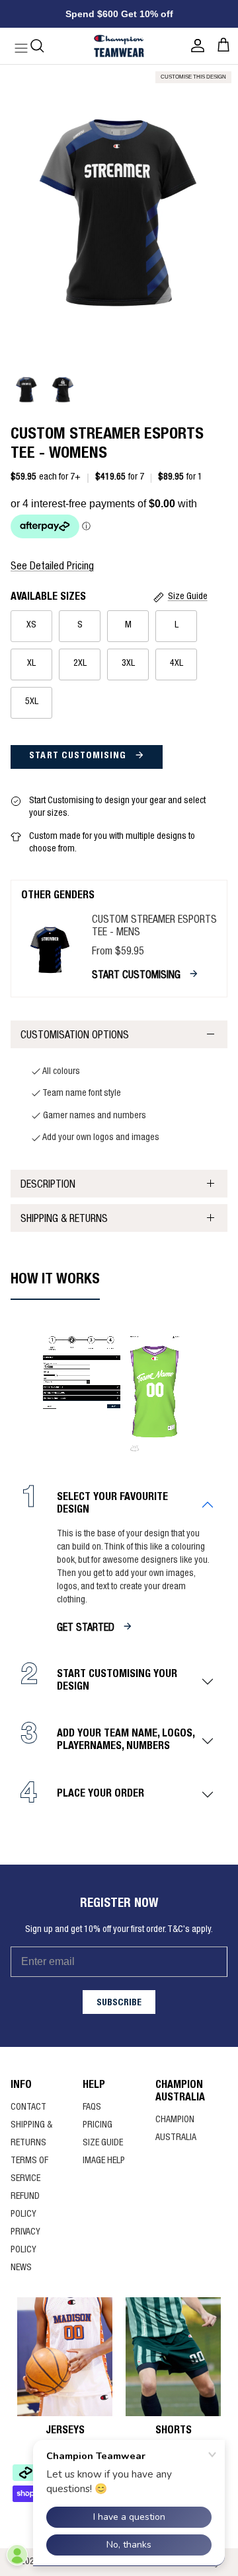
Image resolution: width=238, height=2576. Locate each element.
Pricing (98, 2126)
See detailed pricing (52, 567)
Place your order (100, 1795)
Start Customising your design (117, 1681)
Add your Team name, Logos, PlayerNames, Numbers (126, 1741)
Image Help (104, 2161)
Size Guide (103, 2143)
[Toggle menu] (15, 46)
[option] (119, 213)
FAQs (92, 2108)
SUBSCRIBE (119, 2003)
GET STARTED (86, 1629)
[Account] (194, 46)
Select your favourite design (112, 1504)
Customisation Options (75, 1036)
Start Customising (79, 756)
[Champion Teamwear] (119, 46)
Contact (28, 2108)
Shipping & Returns (64, 1220)
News (21, 2268)
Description (48, 1186)
